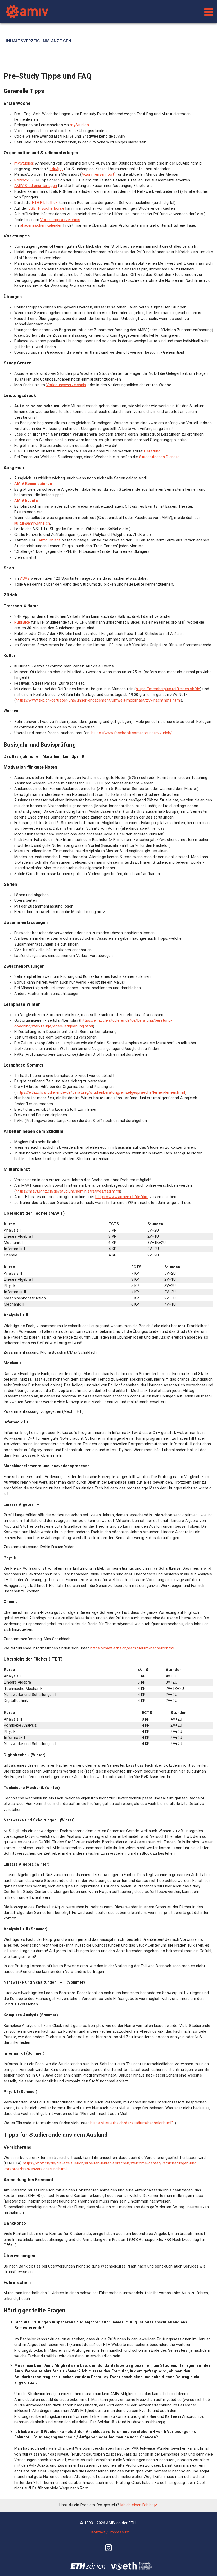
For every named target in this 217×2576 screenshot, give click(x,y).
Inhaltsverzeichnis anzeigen (39, 41)
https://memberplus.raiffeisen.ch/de (168, 689)
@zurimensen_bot (98, 174)
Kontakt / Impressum (110, 2532)
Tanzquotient (49, 540)
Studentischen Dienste (159, 457)
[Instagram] (108, 2549)
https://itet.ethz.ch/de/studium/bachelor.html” (132, 2123)
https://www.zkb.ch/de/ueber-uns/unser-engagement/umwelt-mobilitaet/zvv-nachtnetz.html (98, 700)
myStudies (79, 125)
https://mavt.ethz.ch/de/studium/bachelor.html (132, 1648)
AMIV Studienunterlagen (36, 186)
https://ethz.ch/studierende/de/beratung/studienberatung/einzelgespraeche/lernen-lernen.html (100, 1092)
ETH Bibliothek (45, 203)
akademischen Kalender (41, 225)
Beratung (152, 451)
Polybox (21, 180)
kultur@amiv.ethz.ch (32, 523)
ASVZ (25, 578)
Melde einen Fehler (137, 2505)
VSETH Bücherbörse (46, 208)
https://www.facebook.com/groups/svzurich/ (132, 733)
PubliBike (22, 622)
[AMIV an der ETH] (100, 12)
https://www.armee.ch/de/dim (122, 1197)
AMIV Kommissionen (33, 484)
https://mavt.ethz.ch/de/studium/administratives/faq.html (68, 1191)
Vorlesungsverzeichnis (60, 220)
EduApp (56, 169)
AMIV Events (26, 501)
